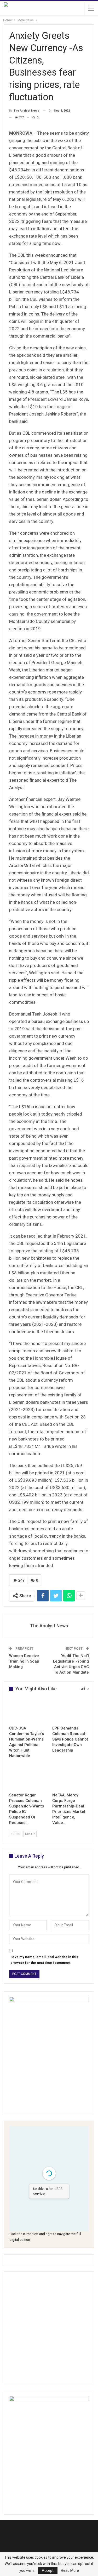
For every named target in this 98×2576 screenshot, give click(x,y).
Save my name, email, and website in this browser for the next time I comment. (44, 1960)
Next (29, 1834)
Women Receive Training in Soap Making (24, 1661)
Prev (17, 1834)
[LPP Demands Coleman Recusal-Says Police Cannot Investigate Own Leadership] (71, 1710)
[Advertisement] (49, 2328)
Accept (48, 2570)
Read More (70, 2570)
